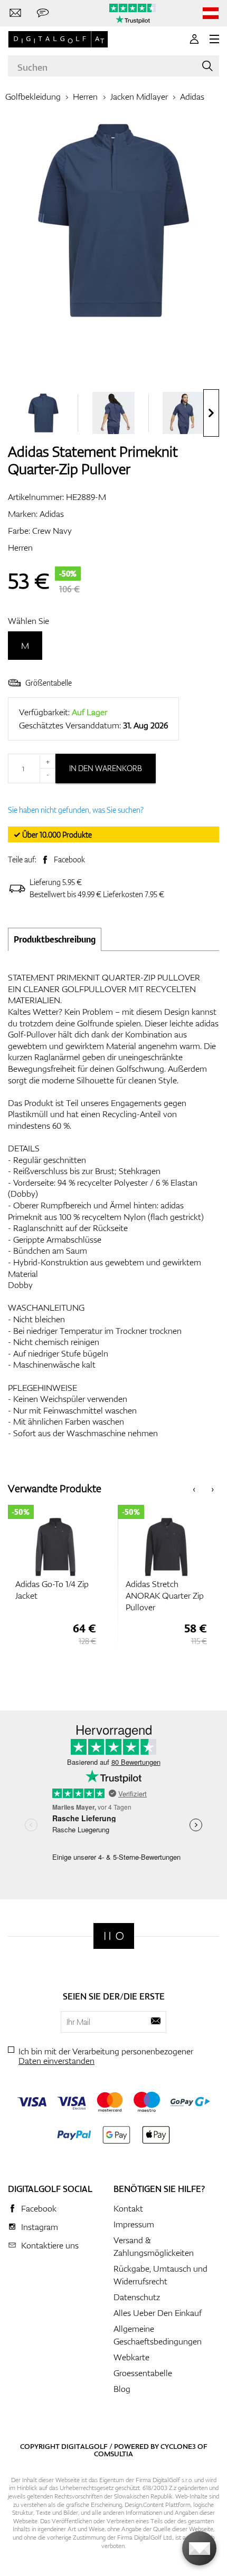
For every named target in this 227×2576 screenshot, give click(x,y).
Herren (85, 97)
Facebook (69, 859)
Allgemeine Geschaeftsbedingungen (158, 2335)
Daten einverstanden (56, 2061)
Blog (122, 2389)
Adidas (192, 97)
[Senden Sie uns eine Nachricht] (43, 13)
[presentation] (211, 413)
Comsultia (113, 2454)
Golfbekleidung (33, 97)
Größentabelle (49, 683)
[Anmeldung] (194, 39)
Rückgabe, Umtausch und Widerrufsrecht (160, 2275)
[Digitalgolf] (114, 1936)
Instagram (40, 2227)
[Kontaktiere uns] (15, 13)
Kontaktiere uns (50, 2245)
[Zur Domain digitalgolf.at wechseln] (211, 13)
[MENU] (214, 39)
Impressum (134, 2224)
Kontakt (128, 2208)
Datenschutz (137, 2297)
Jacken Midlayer (139, 97)
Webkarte (131, 2357)
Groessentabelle (143, 2373)
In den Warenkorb (106, 768)
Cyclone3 (178, 2446)
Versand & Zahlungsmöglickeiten (154, 2246)
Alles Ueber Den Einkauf (158, 2313)
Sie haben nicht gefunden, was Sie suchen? (76, 810)
